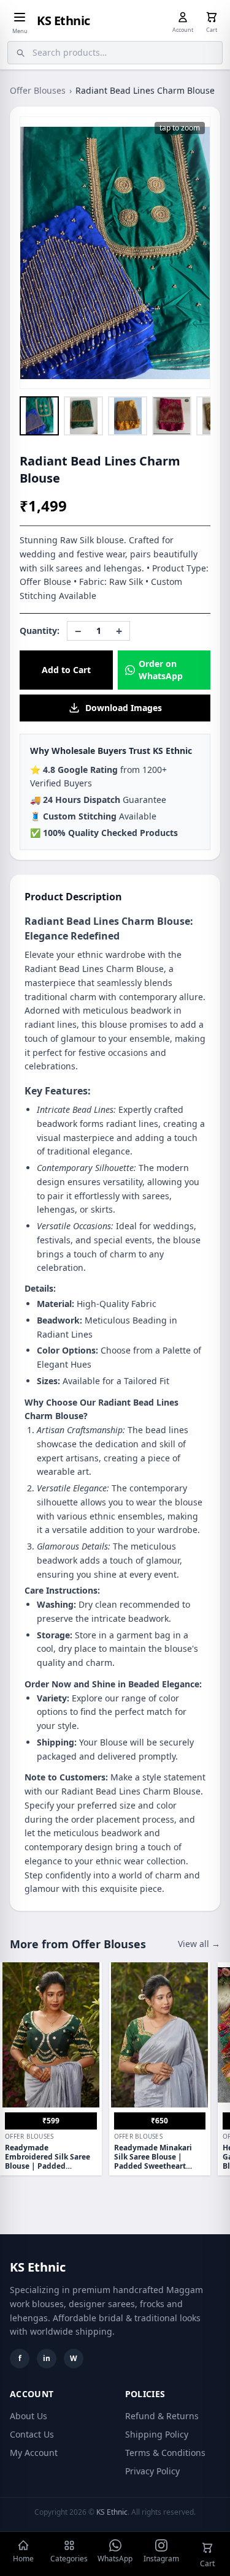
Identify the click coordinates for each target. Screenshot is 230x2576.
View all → (199, 1944)
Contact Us (32, 2434)
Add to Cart (66, 670)
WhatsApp (115, 2559)
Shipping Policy (157, 2434)
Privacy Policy (152, 2471)
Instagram (161, 2559)
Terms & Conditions (165, 2453)
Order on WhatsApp (161, 670)
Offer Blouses (38, 90)
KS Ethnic (63, 21)
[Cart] (212, 17)
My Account (34, 2453)
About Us (29, 2416)
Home (23, 2559)
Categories (69, 2559)
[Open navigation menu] (20, 17)
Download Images (124, 708)
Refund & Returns (162, 2416)
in (47, 2358)
